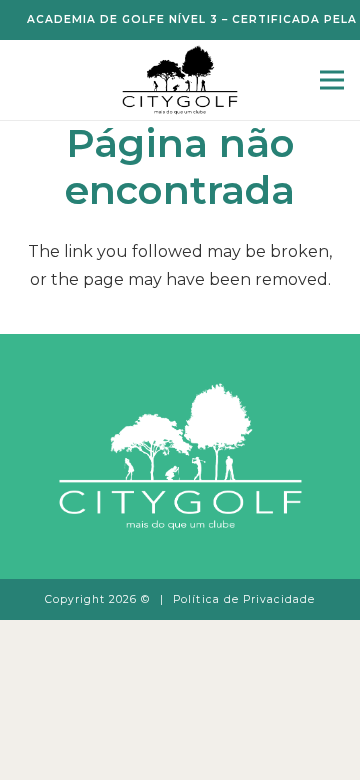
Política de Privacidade (244, 599)
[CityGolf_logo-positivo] (179, 80)
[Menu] (332, 80)
